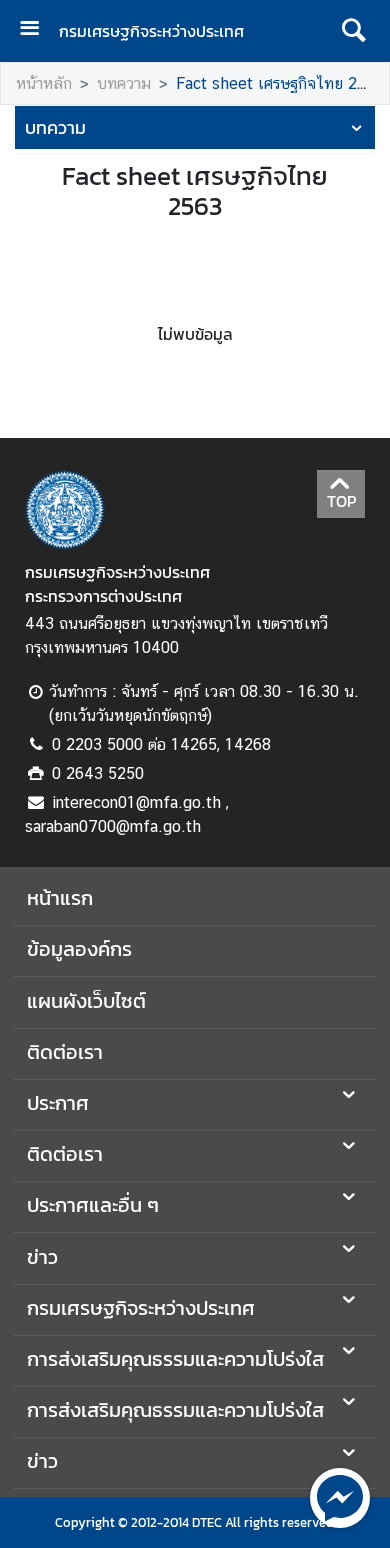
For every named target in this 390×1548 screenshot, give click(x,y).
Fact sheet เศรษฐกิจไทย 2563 (280, 83)
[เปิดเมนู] (37, 30)
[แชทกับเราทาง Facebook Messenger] (340, 1496)
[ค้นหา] (353, 31)
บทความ (124, 83)
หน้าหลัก (44, 83)
